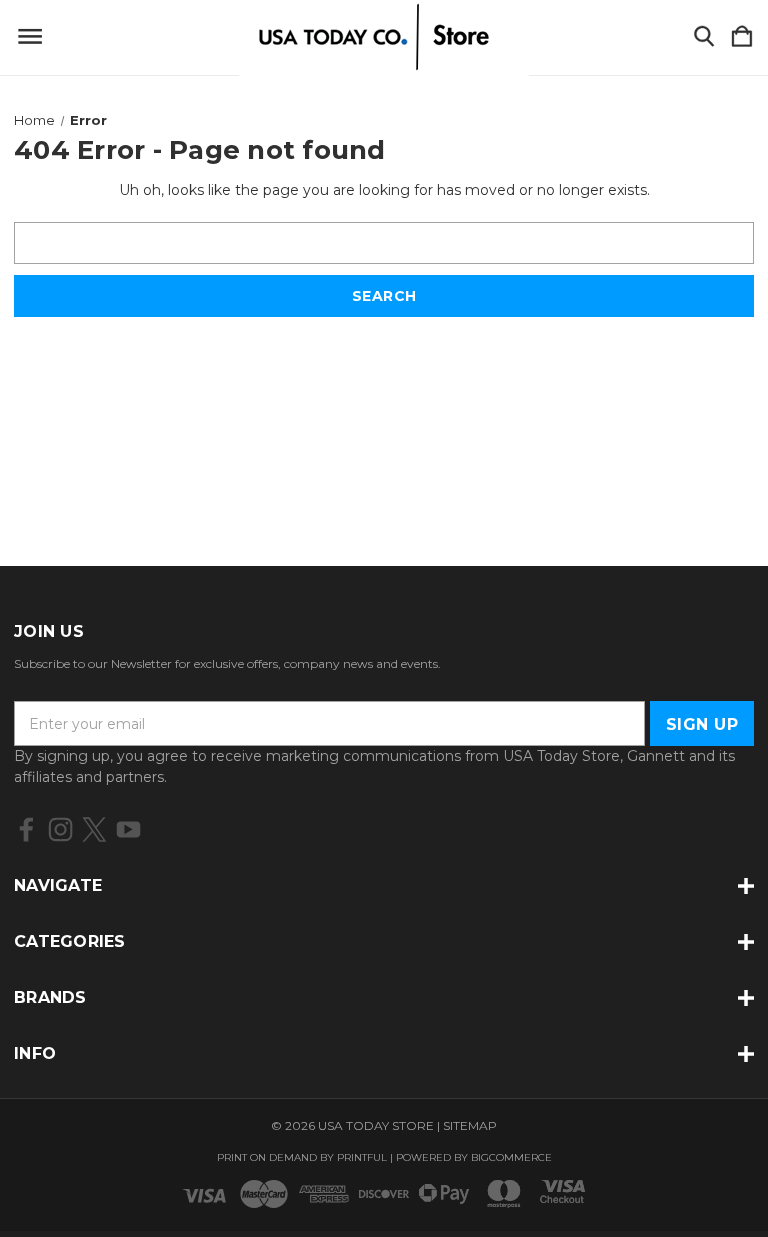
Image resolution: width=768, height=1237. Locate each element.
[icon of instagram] (60, 829)
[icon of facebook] (26, 829)
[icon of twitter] (94, 829)
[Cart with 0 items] (742, 37)
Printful (362, 1157)
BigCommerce (511, 1157)
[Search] (704, 37)
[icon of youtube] (128, 829)
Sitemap (470, 1125)
